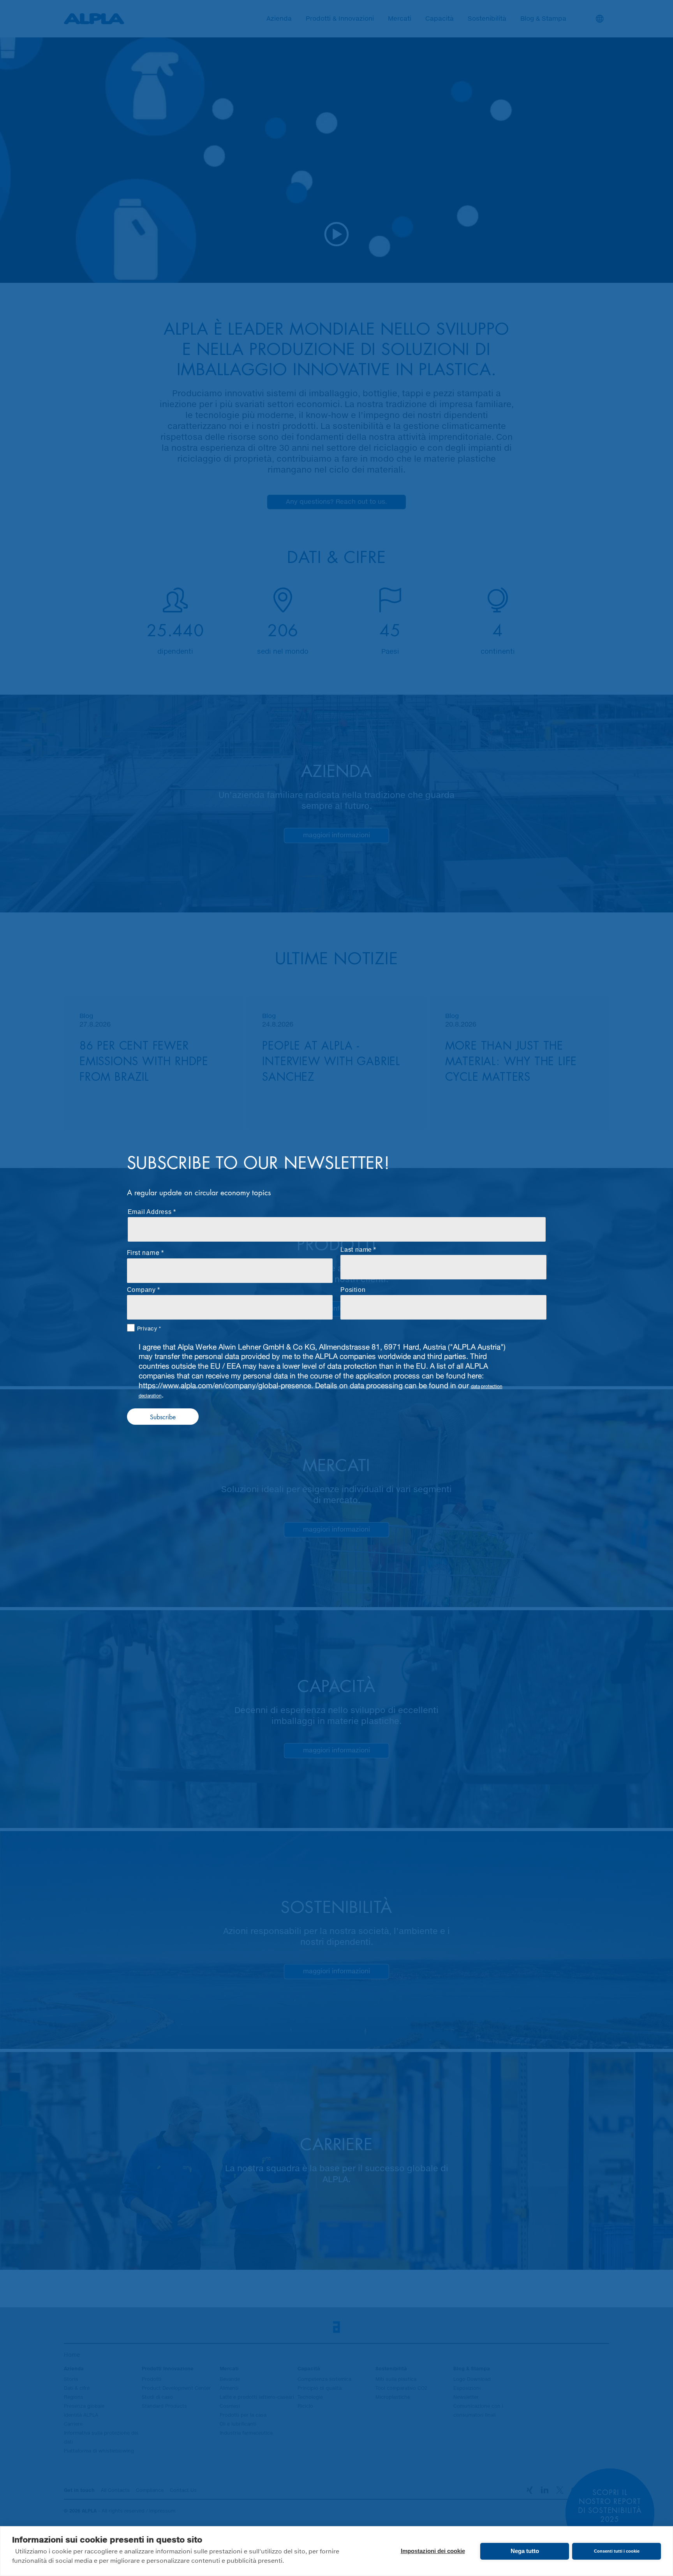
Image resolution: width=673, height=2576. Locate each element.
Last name (356, 1250)
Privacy (147, 1328)
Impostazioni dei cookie (433, 2551)
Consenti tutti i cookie (617, 2551)
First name (143, 1252)
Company (142, 1290)
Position (353, 1290)
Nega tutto (525, 2551)
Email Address (150, 1212)
